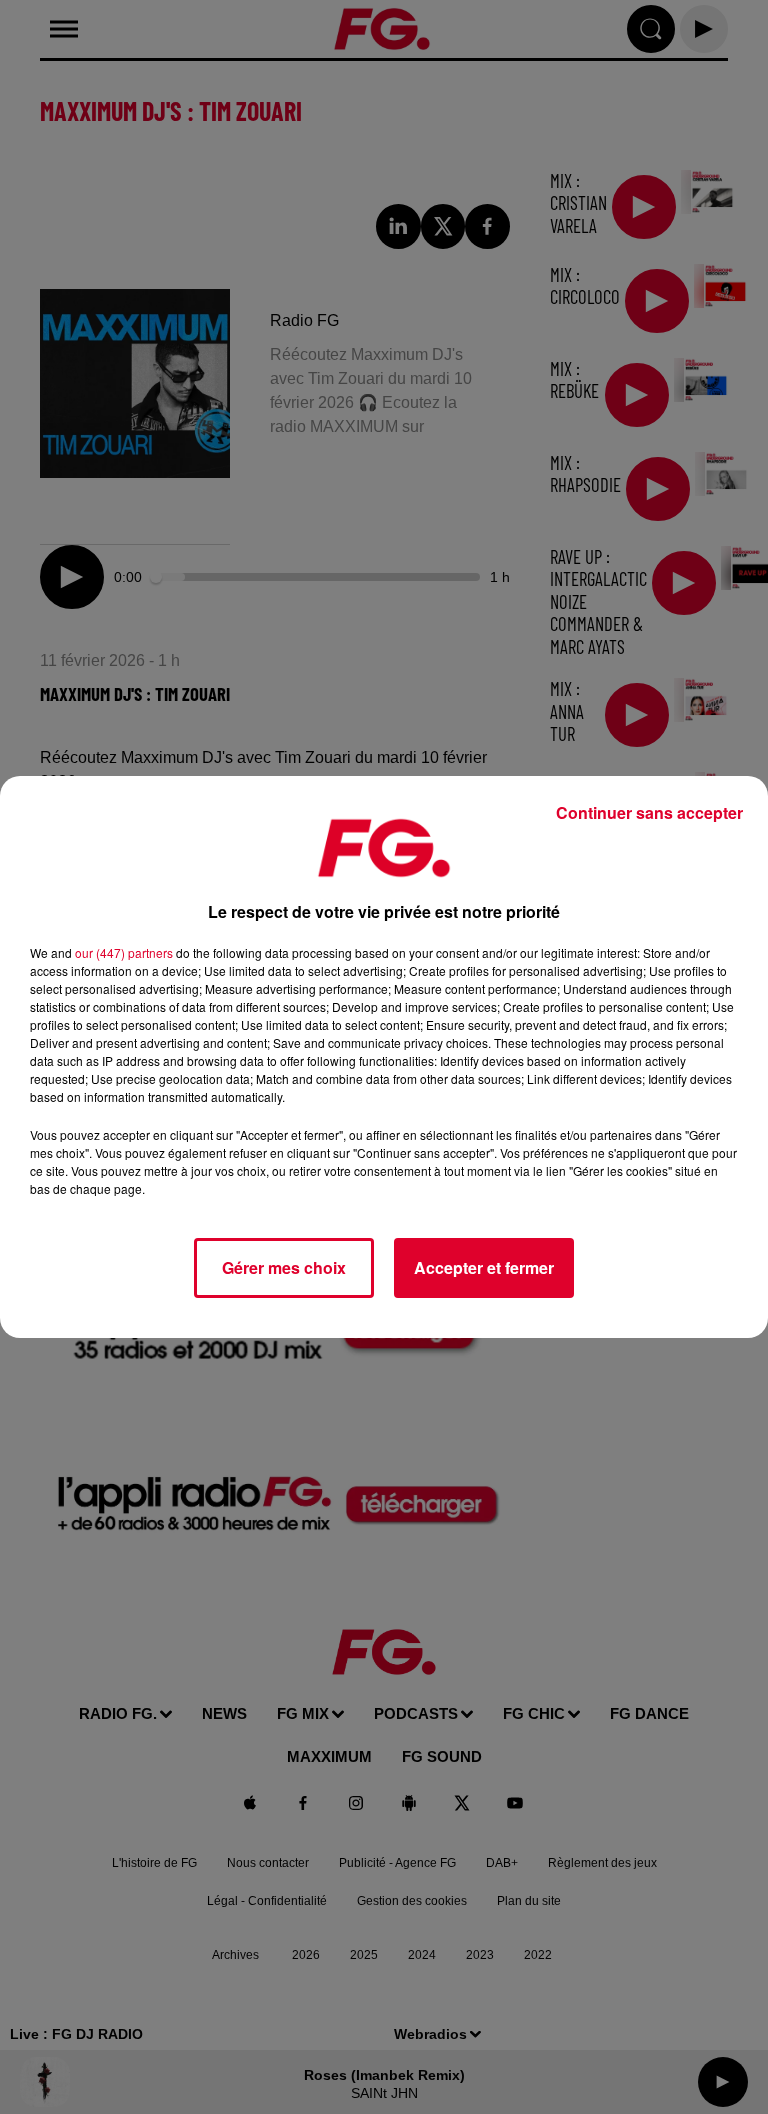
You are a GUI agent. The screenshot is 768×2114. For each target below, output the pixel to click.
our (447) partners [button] (124, 952)
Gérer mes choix (284, 1267)
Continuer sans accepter (649, 812)
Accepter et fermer (484, 1267)
